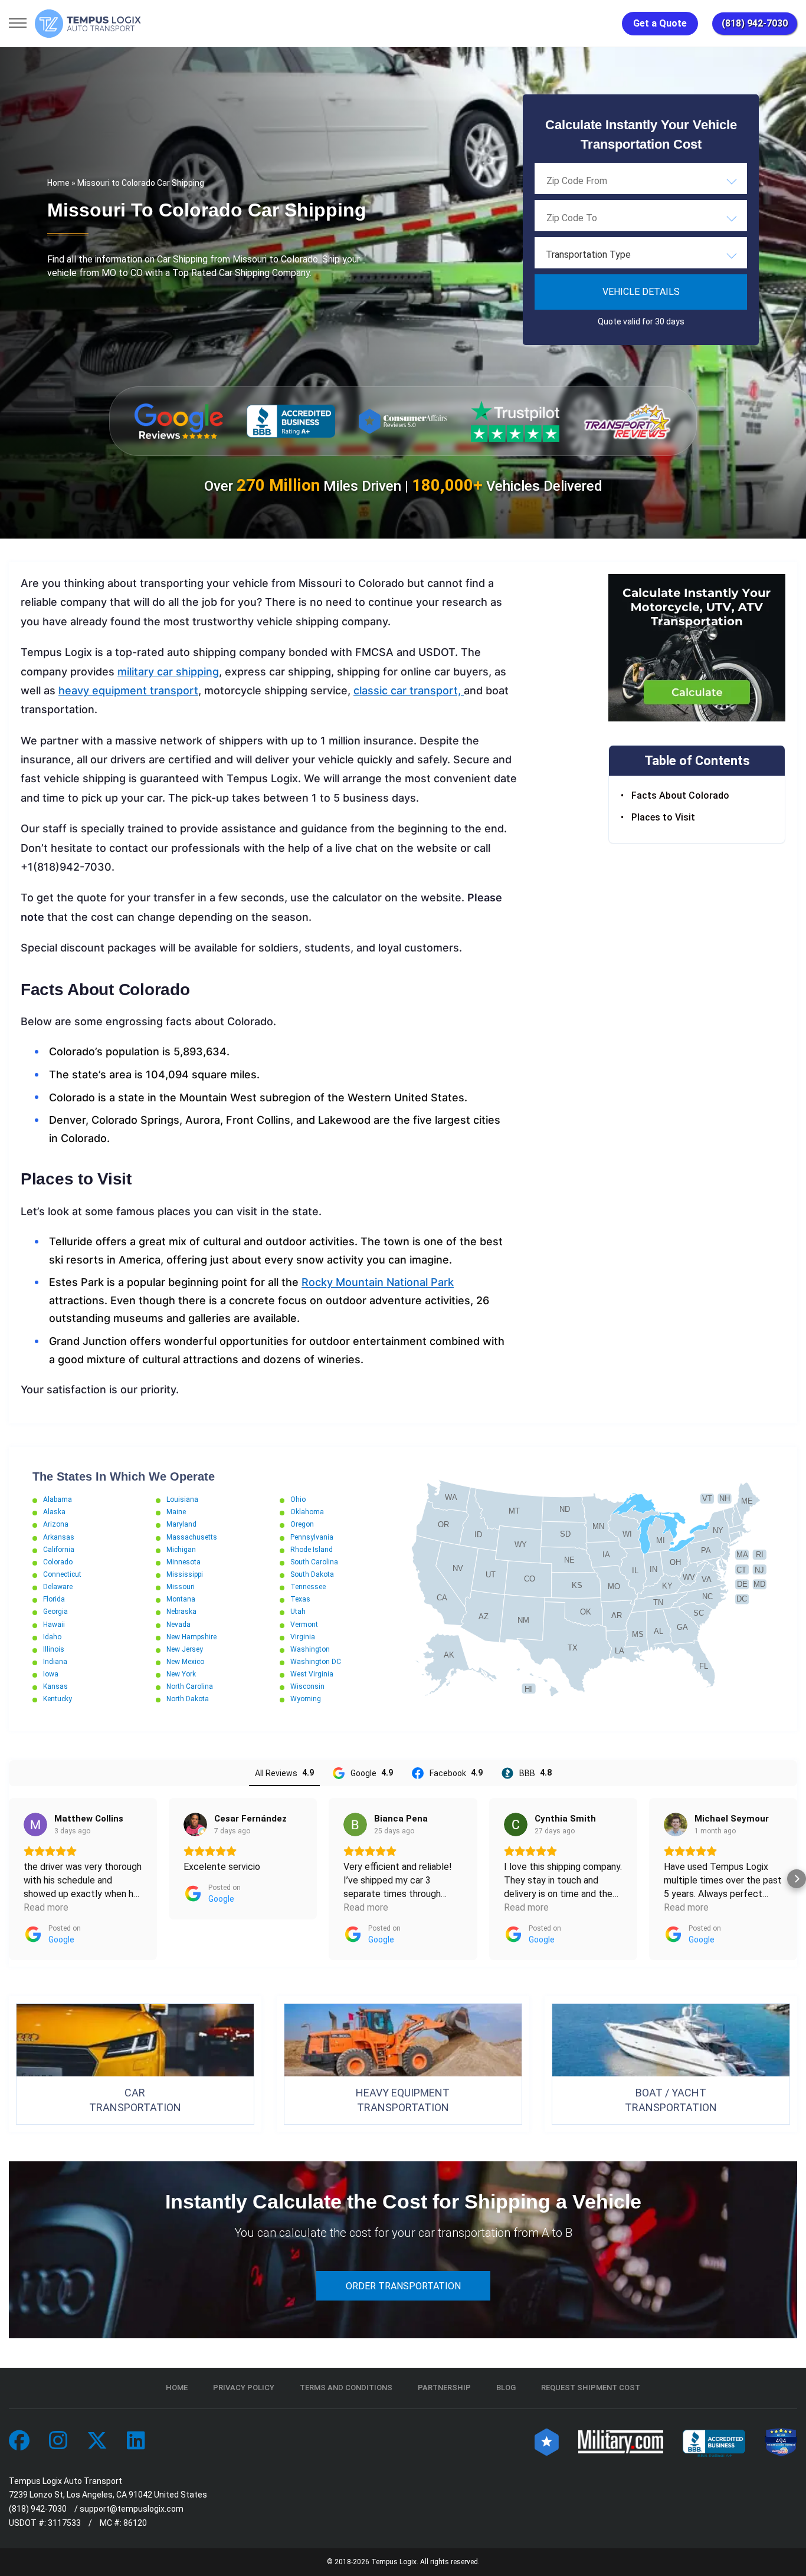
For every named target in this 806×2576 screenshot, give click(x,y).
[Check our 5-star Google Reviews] (179, 421)
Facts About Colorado (680, 796)
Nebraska (181, 1612)
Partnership (444, 2388)
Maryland (181, 1524)
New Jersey (185, 1649)
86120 (135, 2523)
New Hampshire (191, 1637)
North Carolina (190, 1686)
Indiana (55, 1662)
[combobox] (641, 181)
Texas (300, 1599)
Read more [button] (46, 1907)
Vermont (304, 1625)
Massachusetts (192, 1537)
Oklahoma (307, 1512)
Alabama (58, 1499)
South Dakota (312, 1574)
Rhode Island (312, 1550)
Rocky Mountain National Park (378, 1282)
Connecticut (62, 1574)
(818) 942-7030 (755, 23)
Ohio (298, 1499)
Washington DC (316, 1662)
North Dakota (188, 1699)
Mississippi (185, 1574)
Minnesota (184, 1562)
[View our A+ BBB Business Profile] (291, 421)
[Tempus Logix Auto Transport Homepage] (88, 24)
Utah (298, 1612)
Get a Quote (660, 23)
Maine (176, 1512)
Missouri (181, 1587)
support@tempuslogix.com (132, 2509)
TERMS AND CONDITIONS (346, 2388)
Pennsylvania (312, 1537)
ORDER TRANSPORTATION (403, 2286)
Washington (310, 1649)
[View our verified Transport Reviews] (627, 421)
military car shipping (168, 672)
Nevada (178, 1625)
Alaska (54, 1512)
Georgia (55, 1612)
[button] (9, 1879)
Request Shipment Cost (591, 2388)
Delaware (58, 1587)
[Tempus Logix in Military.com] (621, 2441)
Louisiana (182, 1499)
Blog (506, 2388)
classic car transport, (409, 690)
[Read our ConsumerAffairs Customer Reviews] (403, 421)
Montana (181, 1599)
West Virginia (312, 1674)
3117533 (64, 2523)
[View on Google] (35, 1824)
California (59, 1550)
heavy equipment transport (128, 690)
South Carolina (314, 1562)
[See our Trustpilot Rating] (515, 421)
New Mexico (185, 1662)
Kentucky (58, 1699)
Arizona (56, 1524)
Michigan (181, 1550)
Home (58, 183)
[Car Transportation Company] (19, 2441)
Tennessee (308, 1587)
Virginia (303, 1637)
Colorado (58, 1562)
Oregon (302, 1524)
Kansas (55, 1686)
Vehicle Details (641, 292)
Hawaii (54, 1625)
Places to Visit (663, 817)
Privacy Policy (244, 2388)
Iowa (51, 1674)
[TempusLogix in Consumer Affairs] (547, 2441)
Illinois (54, 1649)
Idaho (52, 1637)
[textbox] (641, 255)
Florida (54, 1599)
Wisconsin (307, 1686)
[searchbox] (605, 181)
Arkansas (59, 1537)
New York (181, 1674)
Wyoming (306, 1699)
